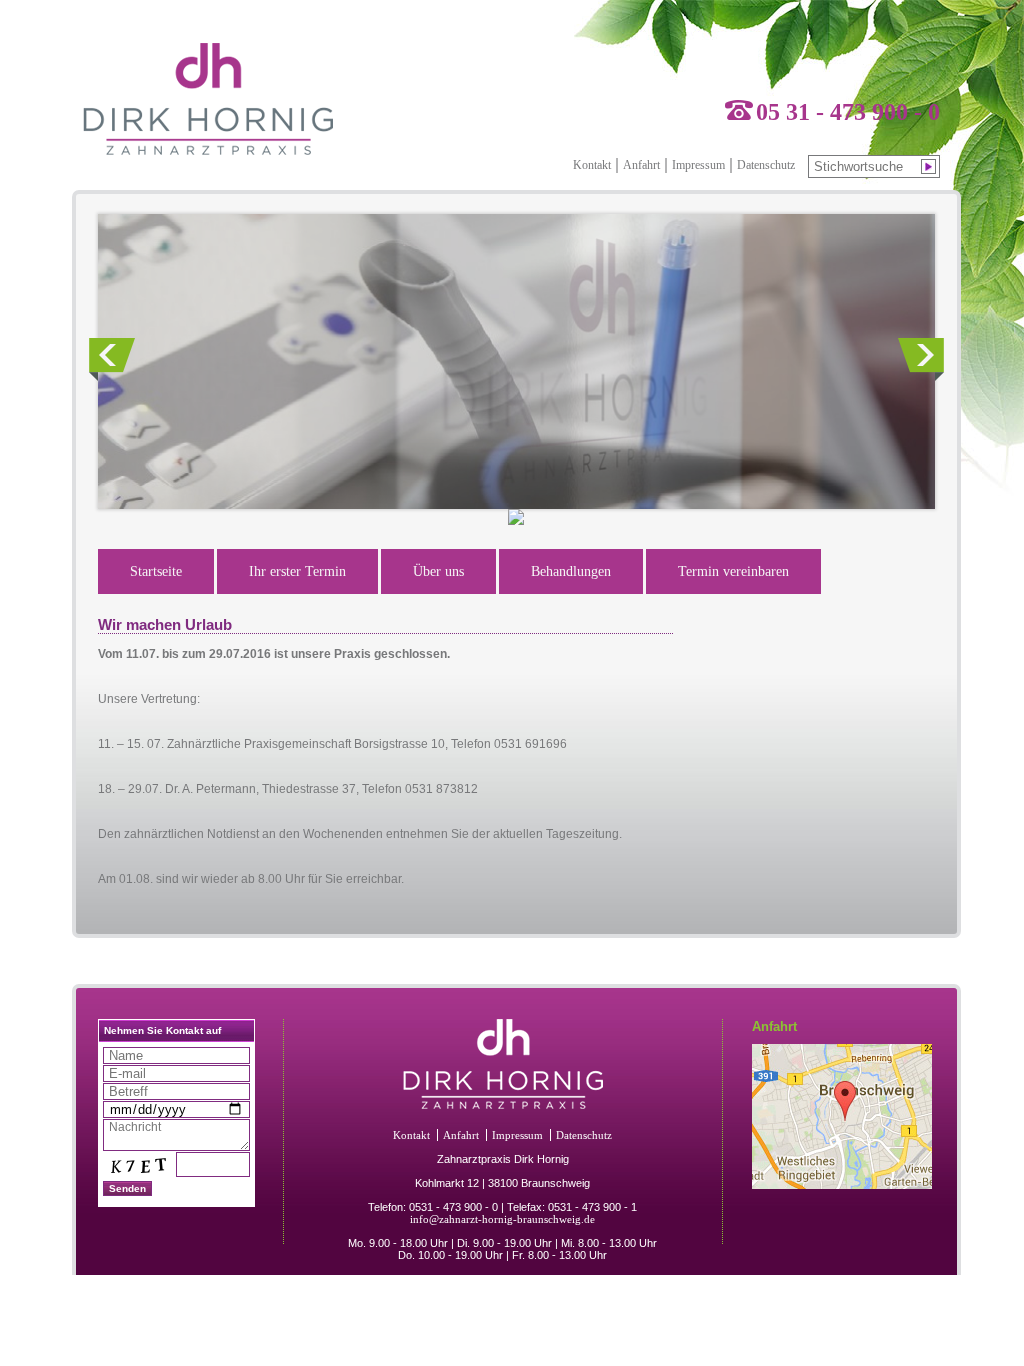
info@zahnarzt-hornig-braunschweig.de (502, 1219)
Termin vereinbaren (733, 571)
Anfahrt (641, 165)
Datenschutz (766, 165)
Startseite (156, 571)
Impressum (698, 165)
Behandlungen (571, 571)
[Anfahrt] (842, 1185)
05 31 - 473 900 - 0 (848, 112)
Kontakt (592, 165)
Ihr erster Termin (297, 571)
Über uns (438, 571)
